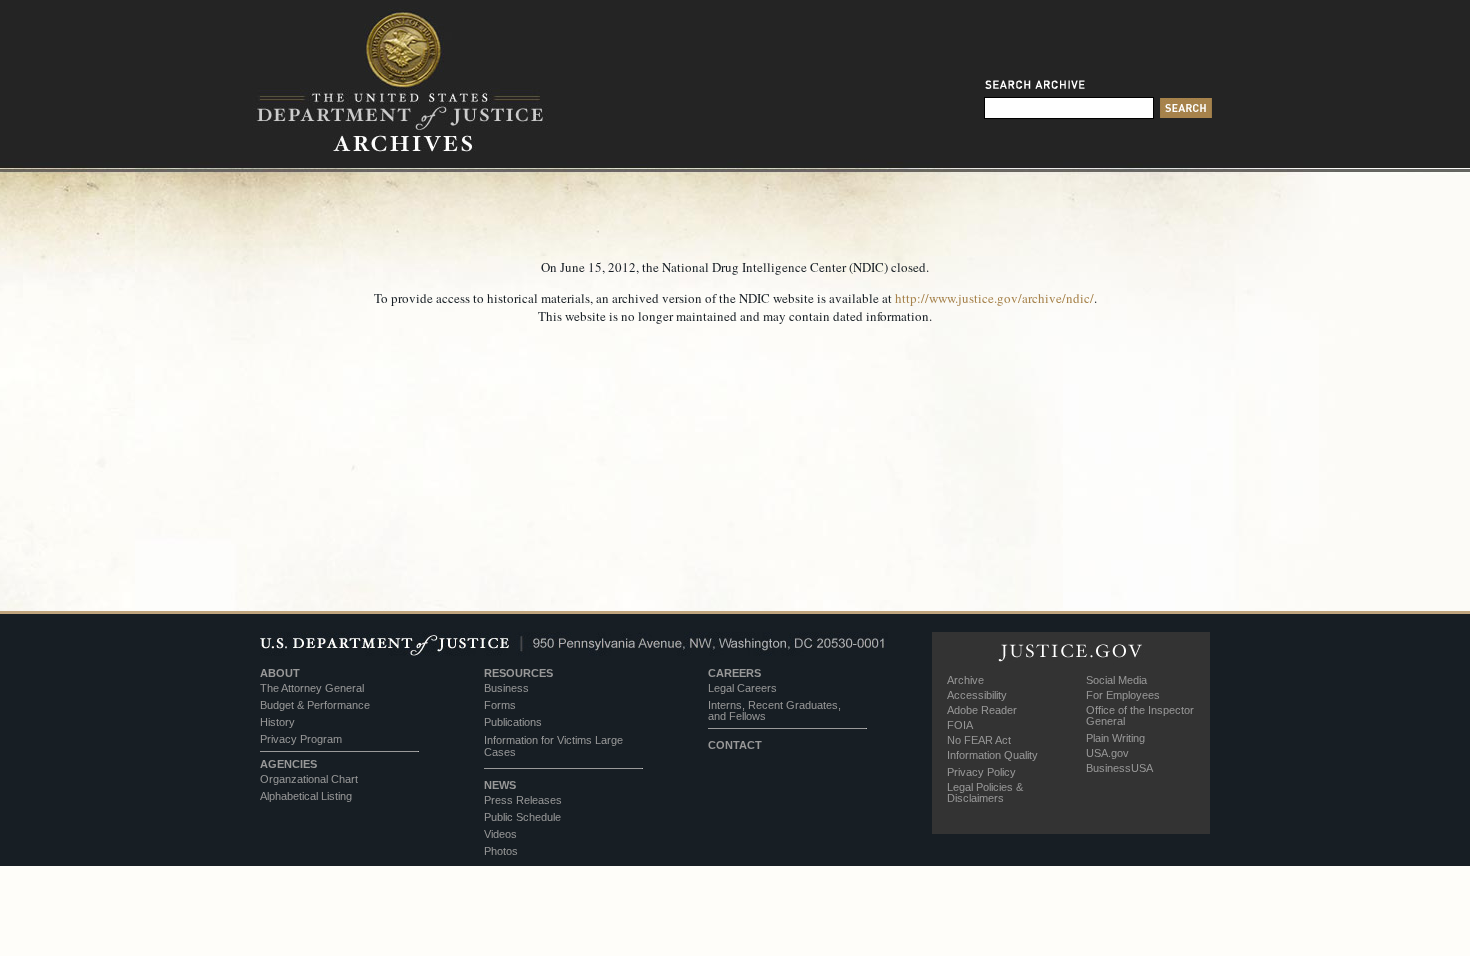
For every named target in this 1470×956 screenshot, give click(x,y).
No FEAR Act (979, 740)
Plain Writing (1115, 738)
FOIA (960, 725)
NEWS (500, 785)
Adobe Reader (982, 710)
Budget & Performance (315, 705)
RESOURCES (518, 673)
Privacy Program (301, 739)
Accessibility (977, 695)
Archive (965, 680)
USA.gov (1107, 753)
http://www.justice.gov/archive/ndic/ (994, 298)
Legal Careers (742, 688)
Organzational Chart (309, 779)
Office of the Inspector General (1140, 715)
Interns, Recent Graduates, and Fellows (774, 710)
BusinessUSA (1119, 768)
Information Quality (992, 755)
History (277, 722)
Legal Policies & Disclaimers (985, 792)
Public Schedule (522, 817)
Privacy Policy (981, 772)
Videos (500, 834)
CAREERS (734, 673)
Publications (513, 722)
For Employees (1123, 695)
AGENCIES (288, 764)
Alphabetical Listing (306, 796)
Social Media (1116, 680)
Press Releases (523, 800)
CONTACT (735, 745)
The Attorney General (312, 688)
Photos (501, 851)
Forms (500, 705)
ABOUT (280, 673)
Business (506, 688)
